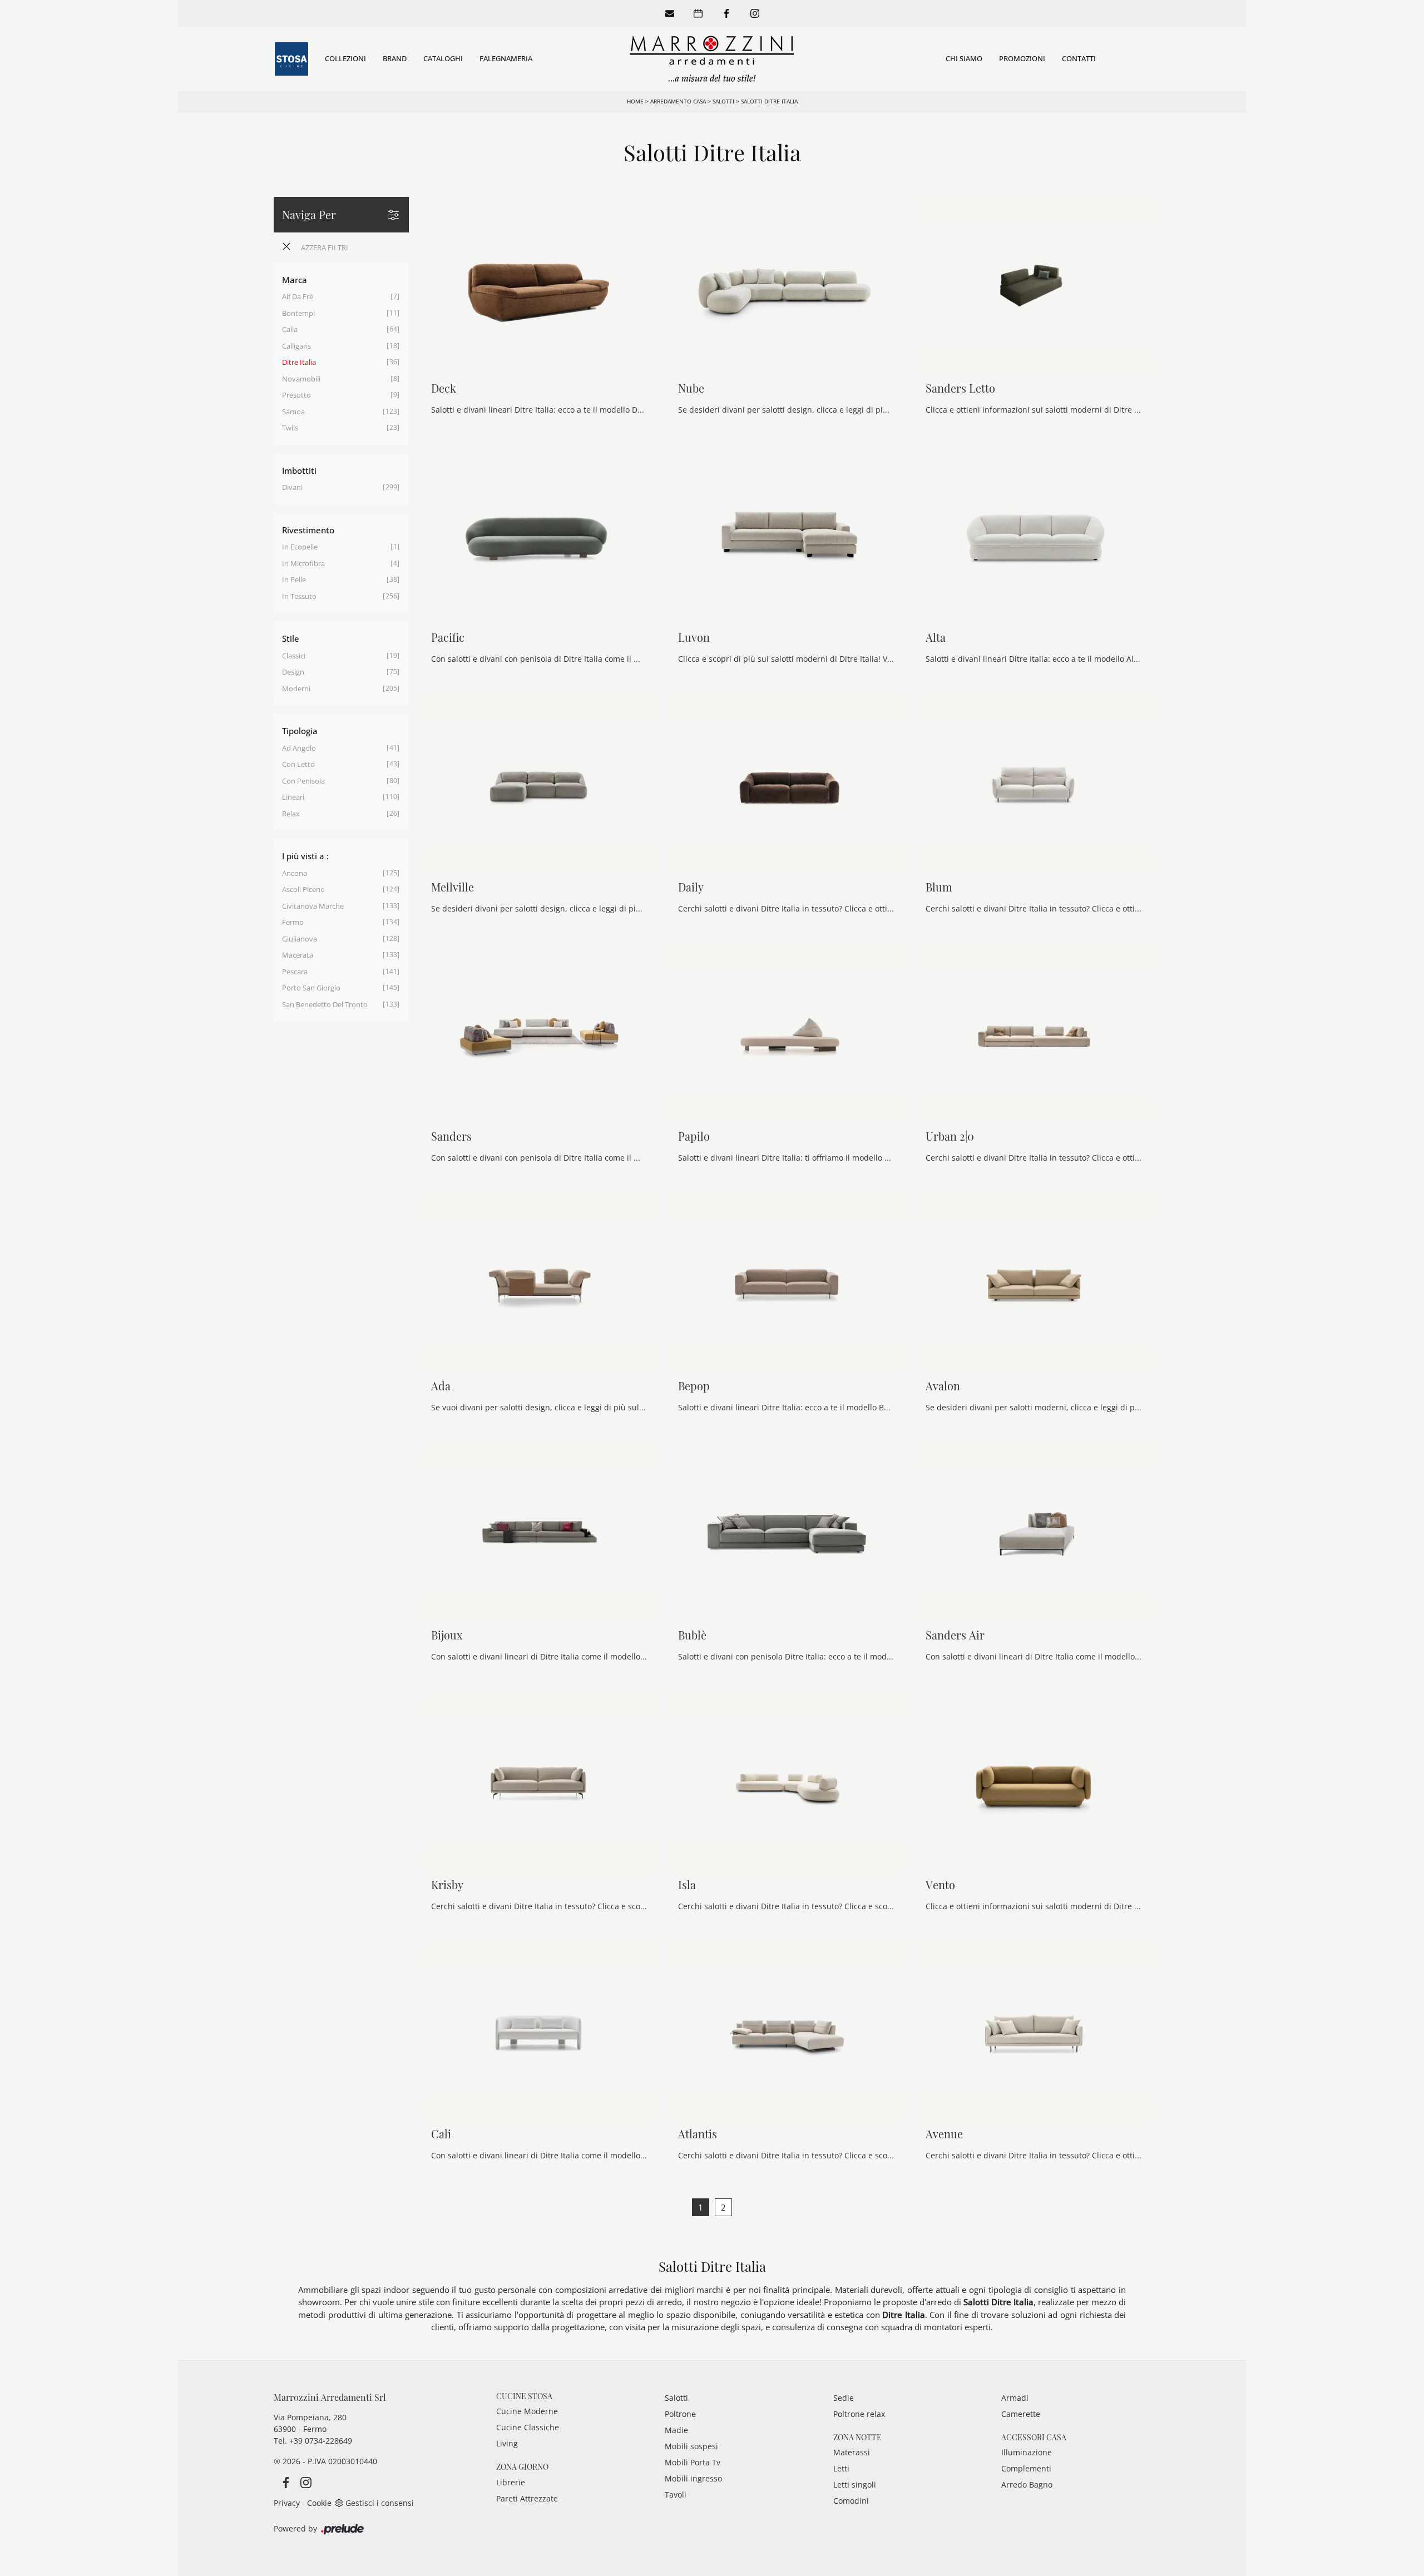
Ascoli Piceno (303, 889)
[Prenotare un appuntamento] (698, 13)
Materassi (852, 2452)
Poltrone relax (859, 2414)
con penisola (303, 781)
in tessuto (299, 596)
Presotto (296, 395)
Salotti (723, 101)
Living (507, 2443)
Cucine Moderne (527, 2411)
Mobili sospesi (691, 2446)
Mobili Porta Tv (693, 2462)
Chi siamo (964, 58)
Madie (676, 2430)
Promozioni (1022, 58)
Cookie (319, 2503)
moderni (296, 688)
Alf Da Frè (298, 296)
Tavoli (676, 2495)
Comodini (851, 2501)
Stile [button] (291, 638)
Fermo (293, 922)
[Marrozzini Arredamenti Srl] (712, 59)
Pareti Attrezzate (527, 2498)
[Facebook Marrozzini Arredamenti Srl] (284, 2482)
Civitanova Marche (313, 906)
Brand (395, 58)
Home (635, 101)
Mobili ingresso (693, 2478)
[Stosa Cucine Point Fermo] (291, 59)
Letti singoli (855, 2485)
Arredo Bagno (1027, 2485)
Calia (290, 329)
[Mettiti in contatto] (670, 13)
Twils (290, 428)
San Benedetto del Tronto (325, 1004)
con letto (298, 764)
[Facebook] (726, 13)
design (293, 672)
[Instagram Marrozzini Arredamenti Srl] (303, 2482)
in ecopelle (300, 547)
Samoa (293, 412)
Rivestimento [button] (308, 530)
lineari (293, 797)
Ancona (295, 873)
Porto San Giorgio (311, 988)
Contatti (1079, 58)
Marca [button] (295, 280)
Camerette (1021, 2414)
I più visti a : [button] (305, 856)
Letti (841, 2468)
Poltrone (680, 2414)
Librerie (511, 2482)
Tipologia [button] (300, 731)
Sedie (844, 2398)
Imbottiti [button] (299, 470)
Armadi (1015, 2398)
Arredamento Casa (678, 101)
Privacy (287, 2503)
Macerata (298, 955)
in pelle (294, 579)
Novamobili (301, 379)
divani (292, 487)
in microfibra (303, 563)
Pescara (295, 972)
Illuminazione (1027, 2452)
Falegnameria (506, 58)
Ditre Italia (299, 362)
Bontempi (298, 313)
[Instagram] (755, 13)
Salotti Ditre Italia (769, 101)
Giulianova (300, 939)
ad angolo (299, 748)
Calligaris (296, 346)
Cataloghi (443, 58)
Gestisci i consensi (380, 2503)
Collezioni (345, 58)
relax (291, 814)
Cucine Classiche (528, 2427)
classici (294, 656)
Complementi (1026, 2468)
